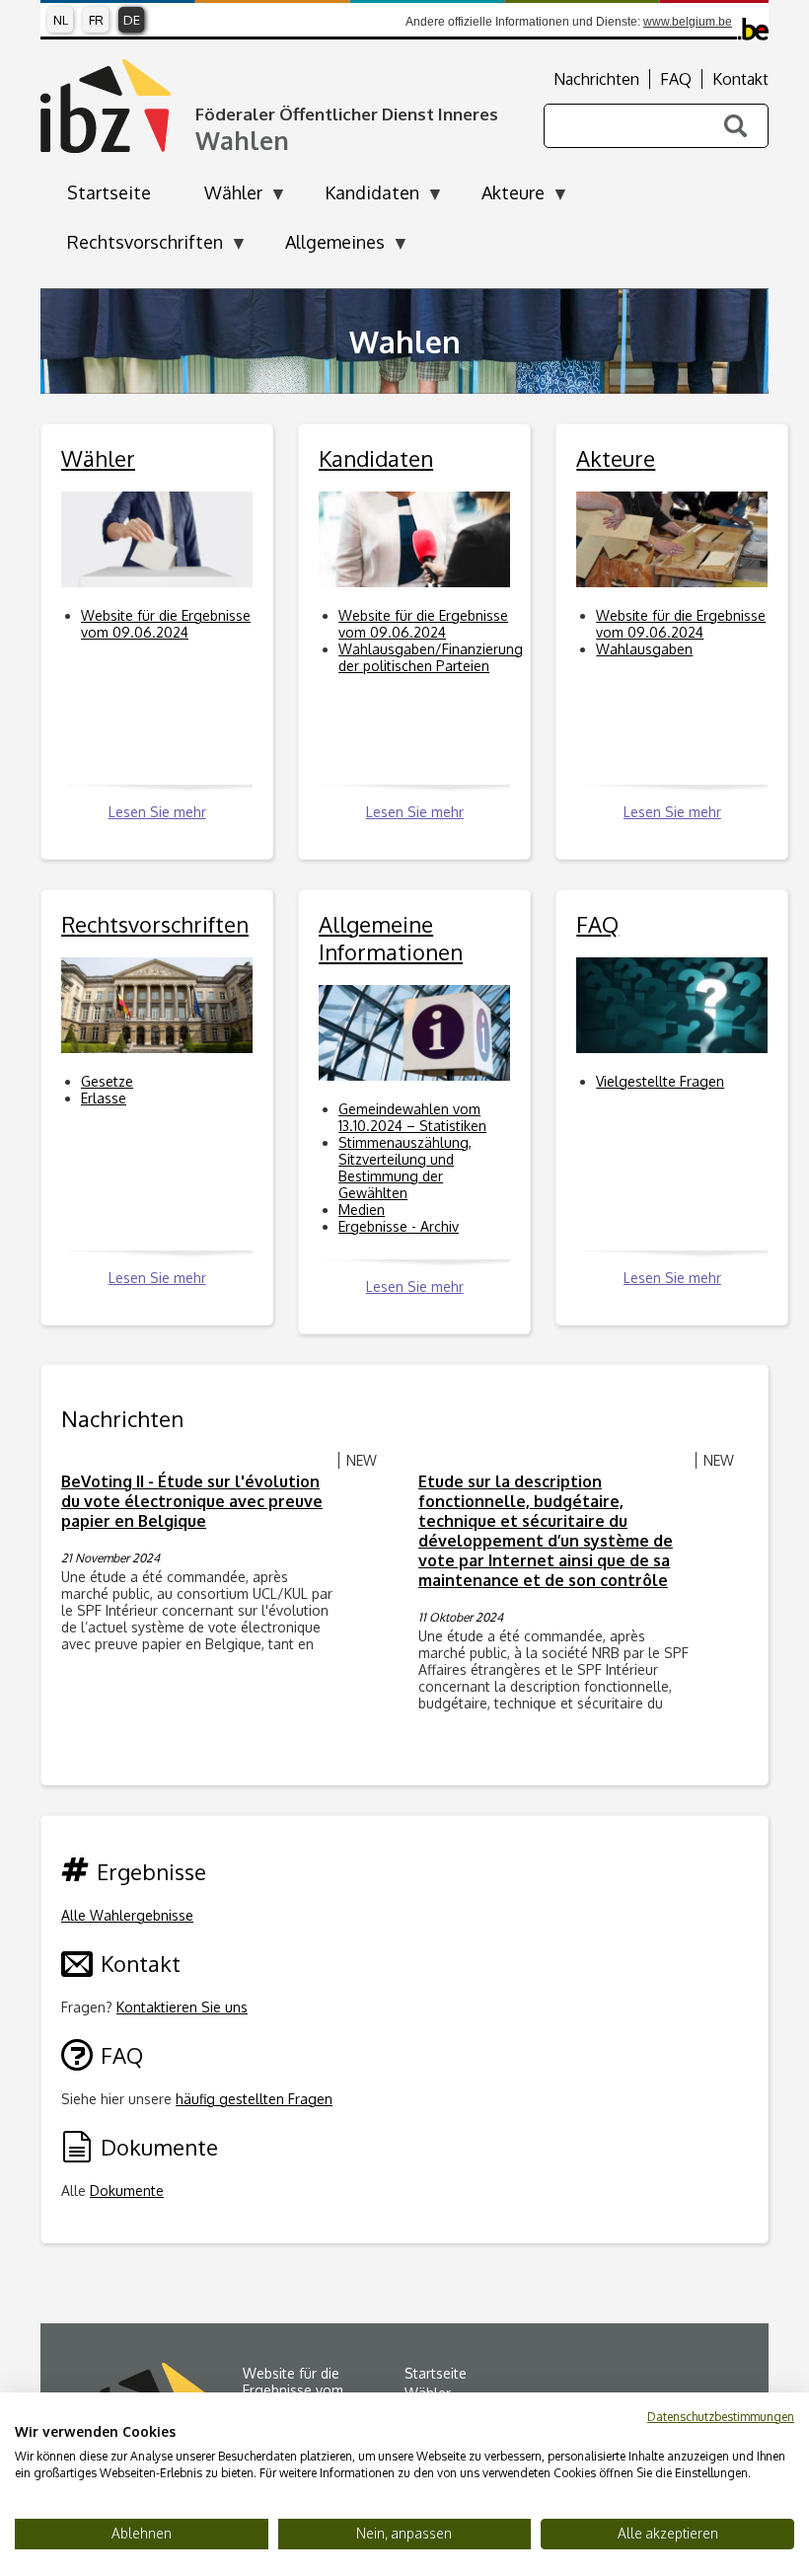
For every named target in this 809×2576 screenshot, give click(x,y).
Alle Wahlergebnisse (127, 1915)
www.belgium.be (688, 22)
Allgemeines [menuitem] (322, 248)
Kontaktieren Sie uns (182, 2007)
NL (61, 20)
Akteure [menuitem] (500, 198)
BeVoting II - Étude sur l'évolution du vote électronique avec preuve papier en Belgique (192, 1501)
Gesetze (107, 1081)
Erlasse (104, 1098)
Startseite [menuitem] (109, 192)
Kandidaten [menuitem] (359, 198)
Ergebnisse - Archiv (399, 1226)
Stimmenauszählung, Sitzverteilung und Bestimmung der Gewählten (405, 1168)
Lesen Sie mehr (157, 812)
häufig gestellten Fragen (254, 2099)
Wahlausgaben (644, 649)
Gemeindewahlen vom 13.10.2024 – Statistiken (412, 1117)
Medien (362, 1210)
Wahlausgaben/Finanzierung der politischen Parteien (431, 657)
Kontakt (740, 79)
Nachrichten (596, 79)
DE (132, 20)
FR (96, 20)
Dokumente (127, 2191)
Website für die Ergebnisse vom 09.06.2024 (166, 624)
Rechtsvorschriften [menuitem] (132, 248)
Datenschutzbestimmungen (721, 2417)
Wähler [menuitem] (220, 198)
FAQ (676, 79)
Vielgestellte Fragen (660, 1081)
